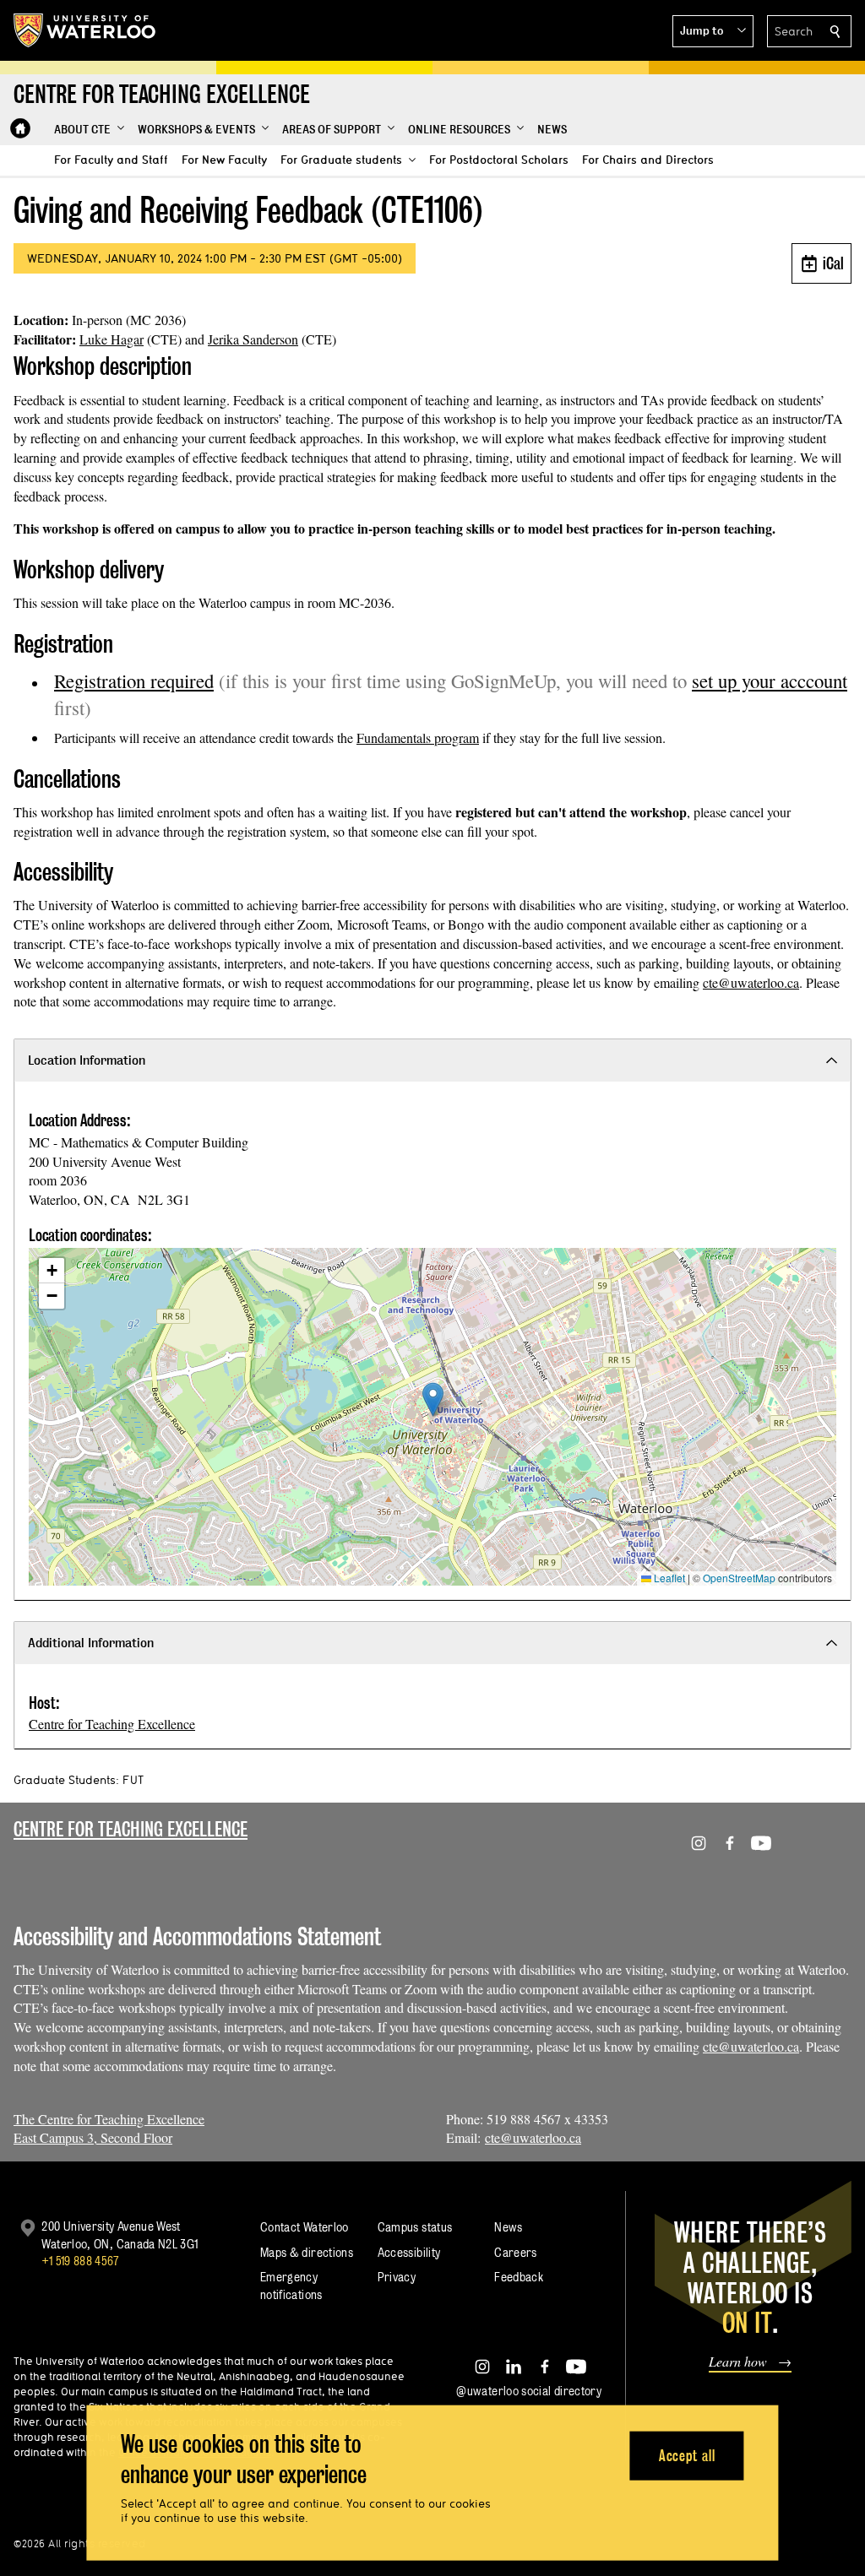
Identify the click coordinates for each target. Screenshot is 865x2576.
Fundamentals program (418, 738)
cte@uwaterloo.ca (751, 982)
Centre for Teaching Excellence (112, 1724)
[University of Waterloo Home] (85, 30)
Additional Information (91, 1643)
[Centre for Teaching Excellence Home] (20, 128)
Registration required (134, 681)
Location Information (87, 1060)
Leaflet (668, 1578)
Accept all (687, 2455)
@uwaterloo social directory (529, 2391)
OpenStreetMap (739, 1578)
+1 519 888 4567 (80, 2261)
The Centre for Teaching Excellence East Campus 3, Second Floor (109, 2129)
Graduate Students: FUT (79, 1780)
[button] (713, 31)
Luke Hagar (112, 339)
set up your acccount (770, 681)
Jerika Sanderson (253, 339)
